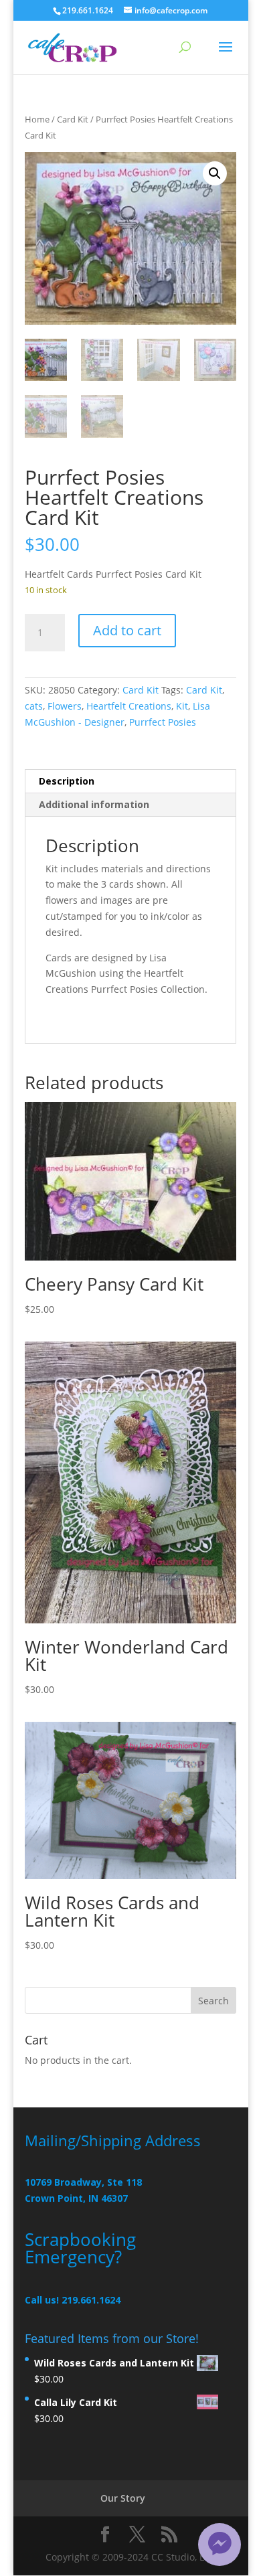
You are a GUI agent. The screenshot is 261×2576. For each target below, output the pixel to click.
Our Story (123, 2498)
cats (34, 706)
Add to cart (127, 630)
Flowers (65, 706)
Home (37, 119)
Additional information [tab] (94, 804)
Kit (182, 706)
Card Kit (73, 119)
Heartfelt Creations (129, 706)
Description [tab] (67, 781)
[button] (215, 173)
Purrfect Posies (163, 722)
